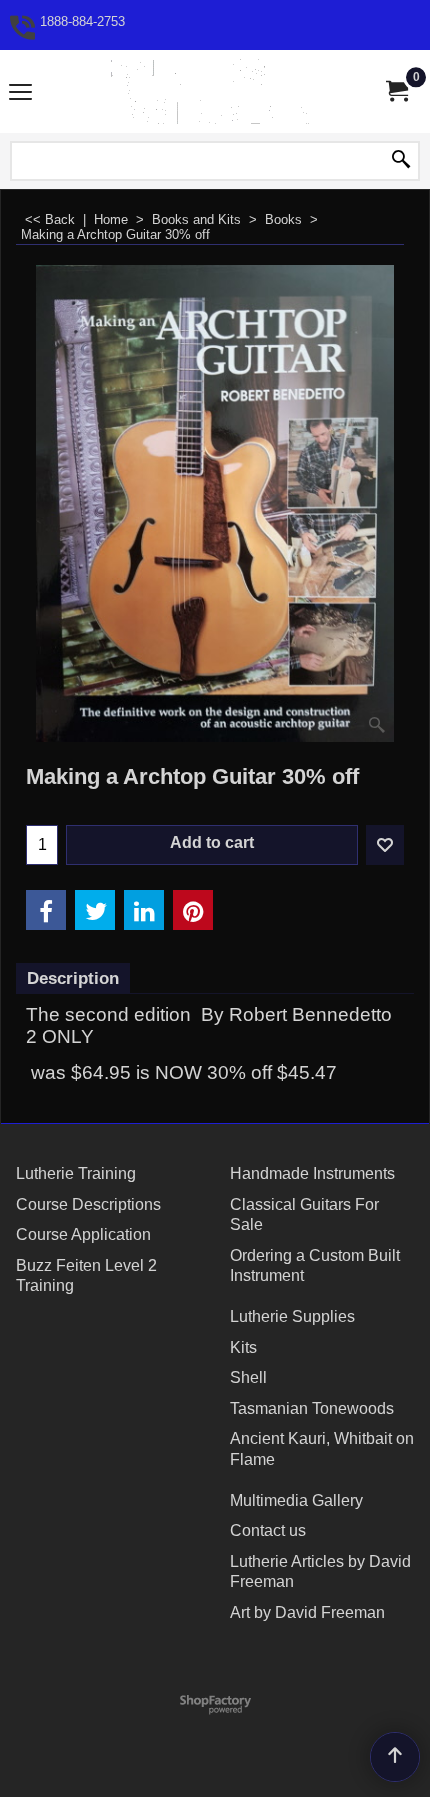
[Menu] (20, 93)
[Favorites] (385, 845)
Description (73, 978)
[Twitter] (95, 910)
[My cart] (396, 91)
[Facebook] (46, 910)
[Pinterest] (193, 910)
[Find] (401, 161)
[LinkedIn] (144, 910)
